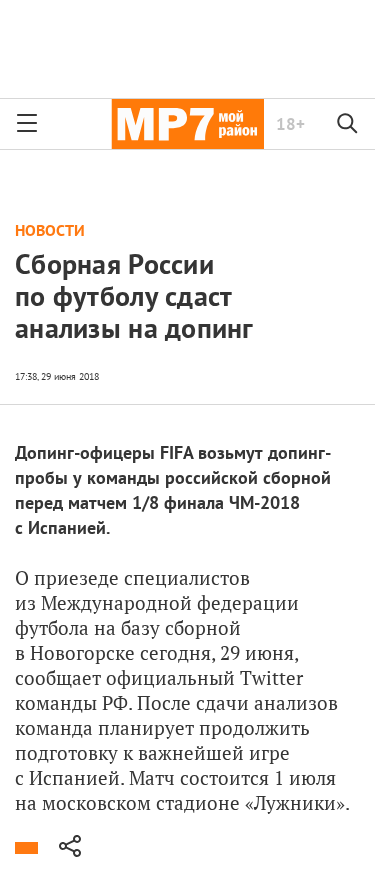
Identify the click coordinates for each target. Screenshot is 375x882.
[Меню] (27, 124)
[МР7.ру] (187, 124)
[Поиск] (348, 124)
